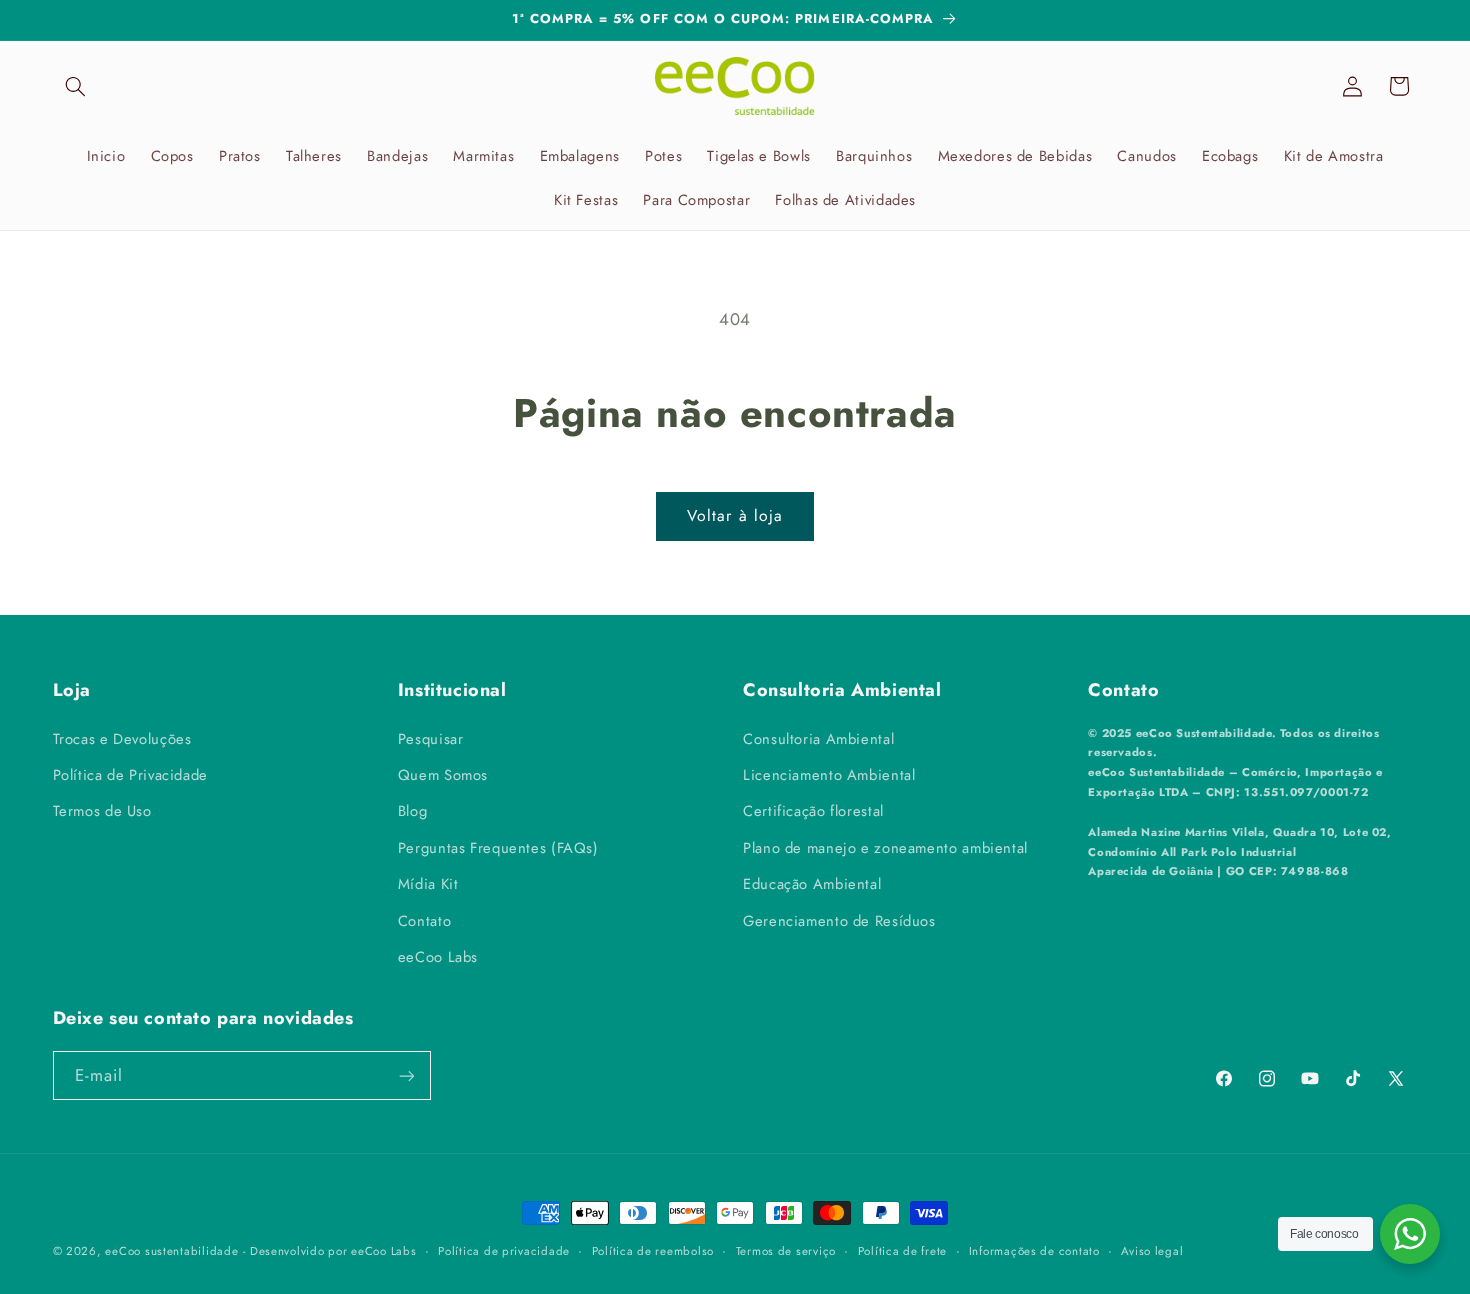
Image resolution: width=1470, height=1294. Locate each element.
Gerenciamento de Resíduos (839, 920)
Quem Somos (443, 774)
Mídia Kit (428, 883)
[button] (76, 86)
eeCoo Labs (438, 956)
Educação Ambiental (812, 883)
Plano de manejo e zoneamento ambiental (885, 847)
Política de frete (903, 1251)
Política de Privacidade (131, 774)
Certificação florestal (813, 811)
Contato (424, 920)
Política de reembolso (653, 1251)
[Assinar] (406, 1075)
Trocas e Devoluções (122, 738)
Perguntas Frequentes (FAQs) (498, 847)
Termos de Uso (102, 811)
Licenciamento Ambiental (829, 774)
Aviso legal (1152, 1251)
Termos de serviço (786, 1251)
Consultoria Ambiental (818, 738)
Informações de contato (1034, 1251)
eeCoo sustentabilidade (171, 1251)
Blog (413, 811)
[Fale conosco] (1410, 1234)
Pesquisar (431, 738)
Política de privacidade (504, 1251)
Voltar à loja (735, 515)
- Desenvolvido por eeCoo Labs (329, 1251)
